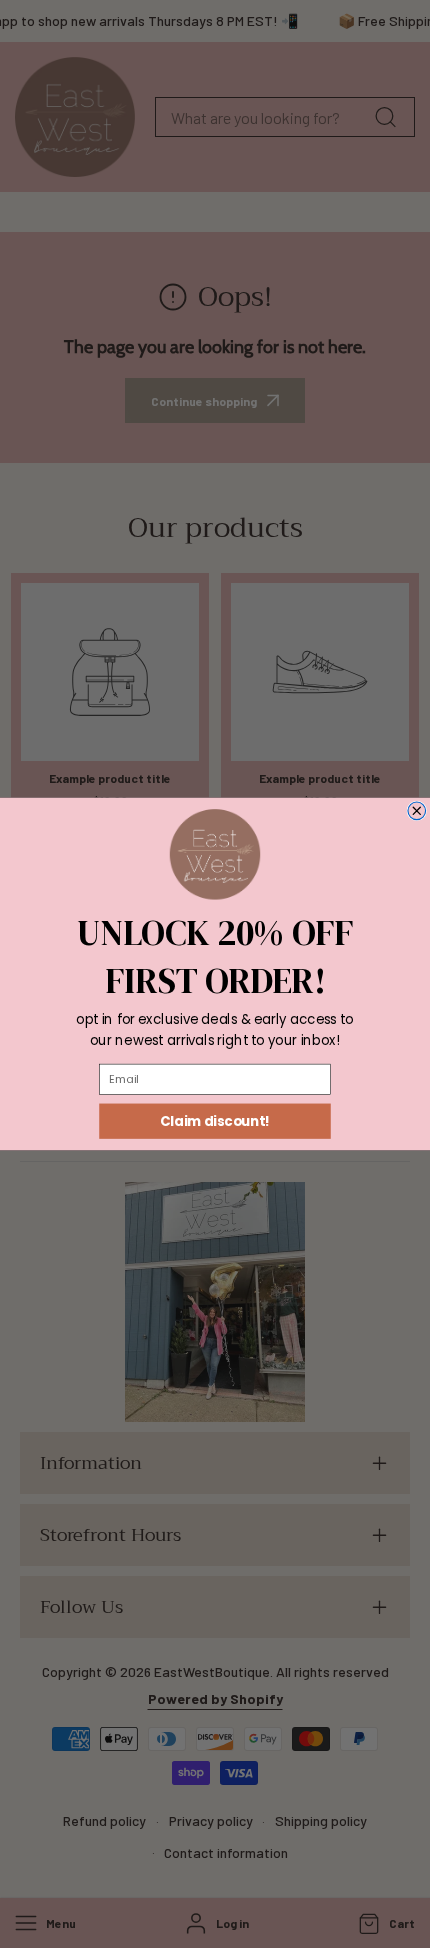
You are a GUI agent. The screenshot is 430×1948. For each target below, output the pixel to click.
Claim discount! (214, 1121)
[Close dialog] (417, 811)
